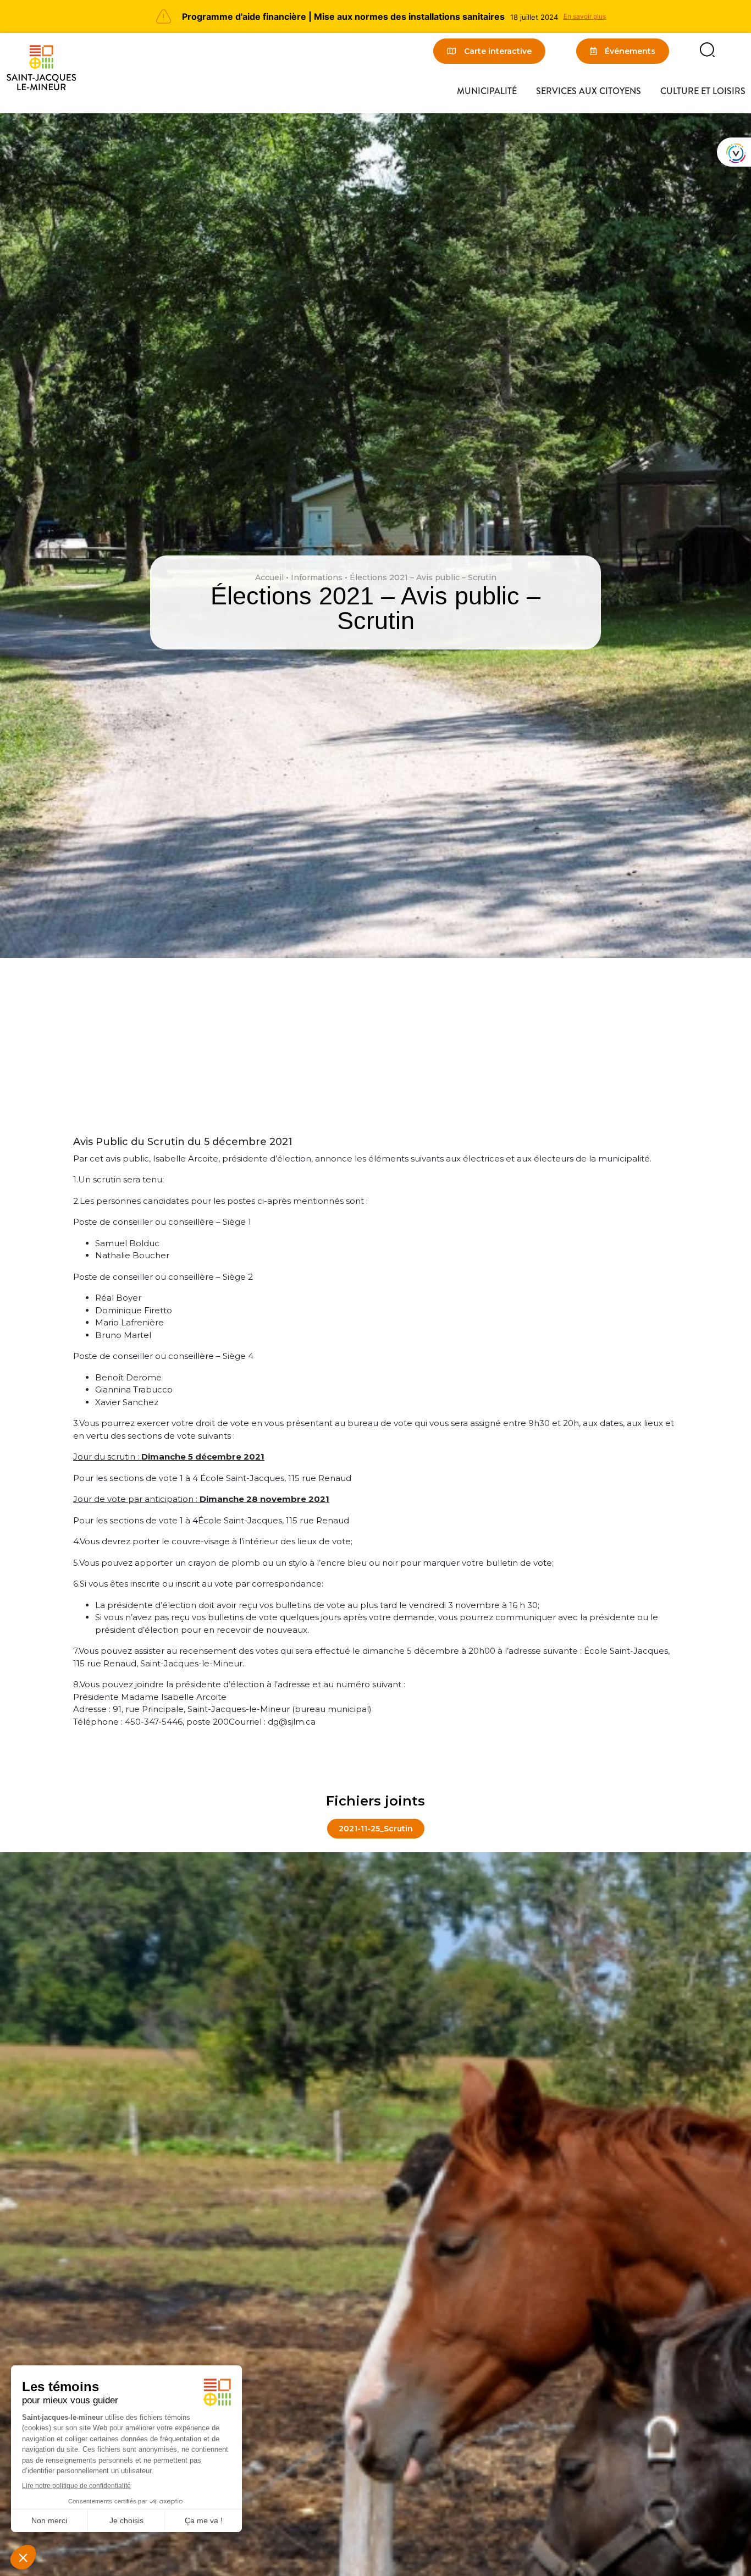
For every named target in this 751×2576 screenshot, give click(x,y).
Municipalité (487, 91)
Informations (317, 577)
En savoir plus (585, 16)
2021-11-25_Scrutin (376, 1829)
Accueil (269, 577)
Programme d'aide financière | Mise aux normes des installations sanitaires (343, 16)
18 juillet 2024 (534, 17)
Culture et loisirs (703, 91)
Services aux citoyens (589, 91)
